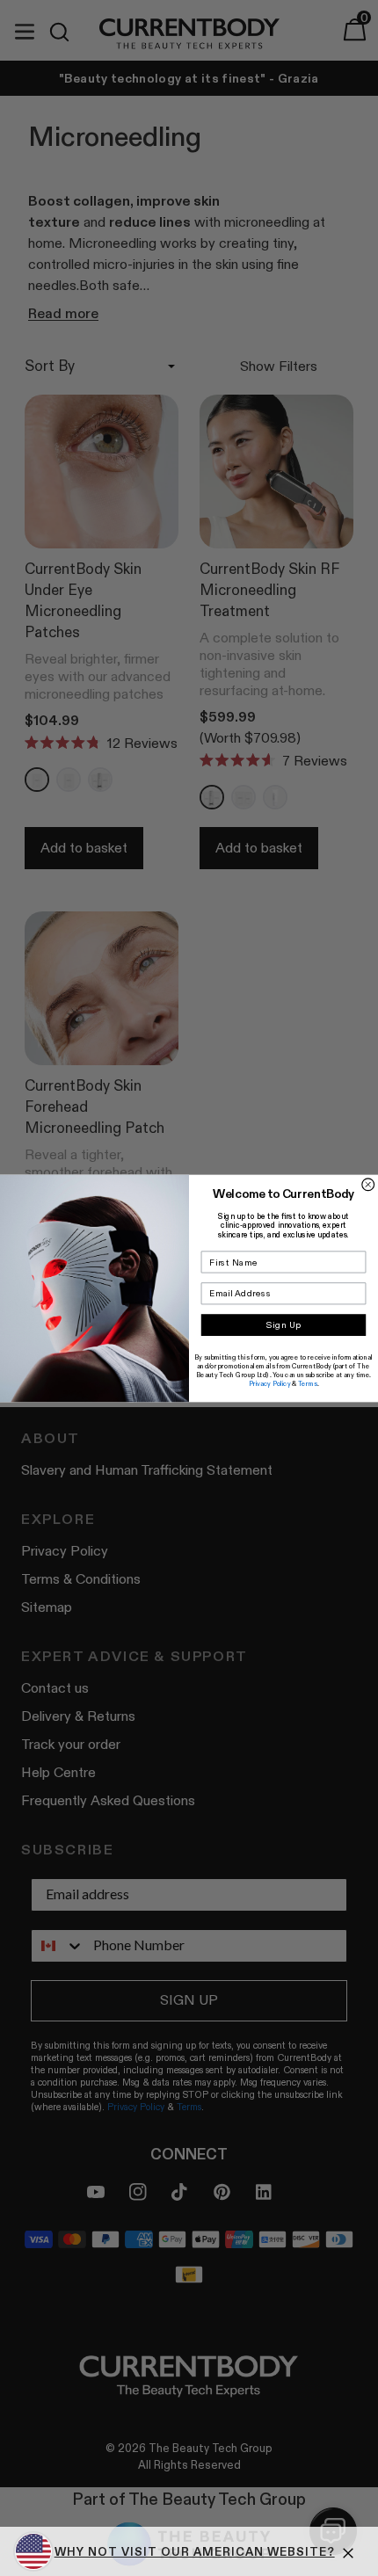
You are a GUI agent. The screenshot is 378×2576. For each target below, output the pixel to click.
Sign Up (283, 1324)
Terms (308, 1383)
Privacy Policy (270, 1383)
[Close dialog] (368, 1184)
